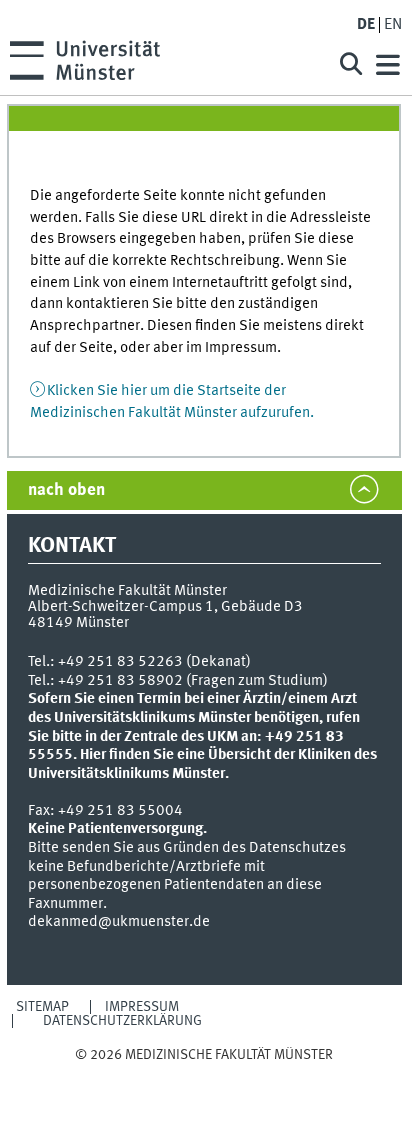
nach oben (66, 490)
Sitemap (42, 1007)
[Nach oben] (204, 1074)
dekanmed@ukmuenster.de (119, 922)
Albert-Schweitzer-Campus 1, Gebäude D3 (165, 607)
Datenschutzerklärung (122, 1021)
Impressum (142, 1007)
